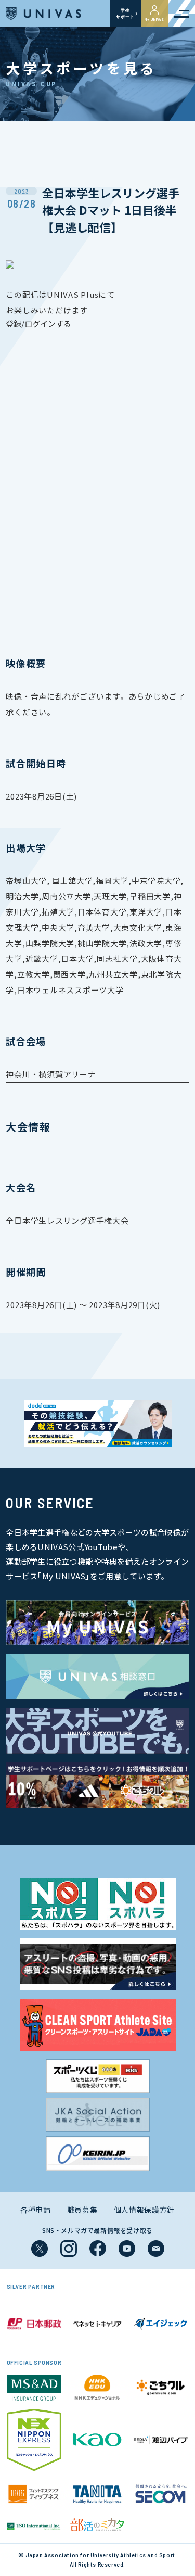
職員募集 (82, 2210)
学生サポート (125, 14)
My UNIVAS (154, 19)
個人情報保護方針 (145, 2210)
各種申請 (36, 2210)
